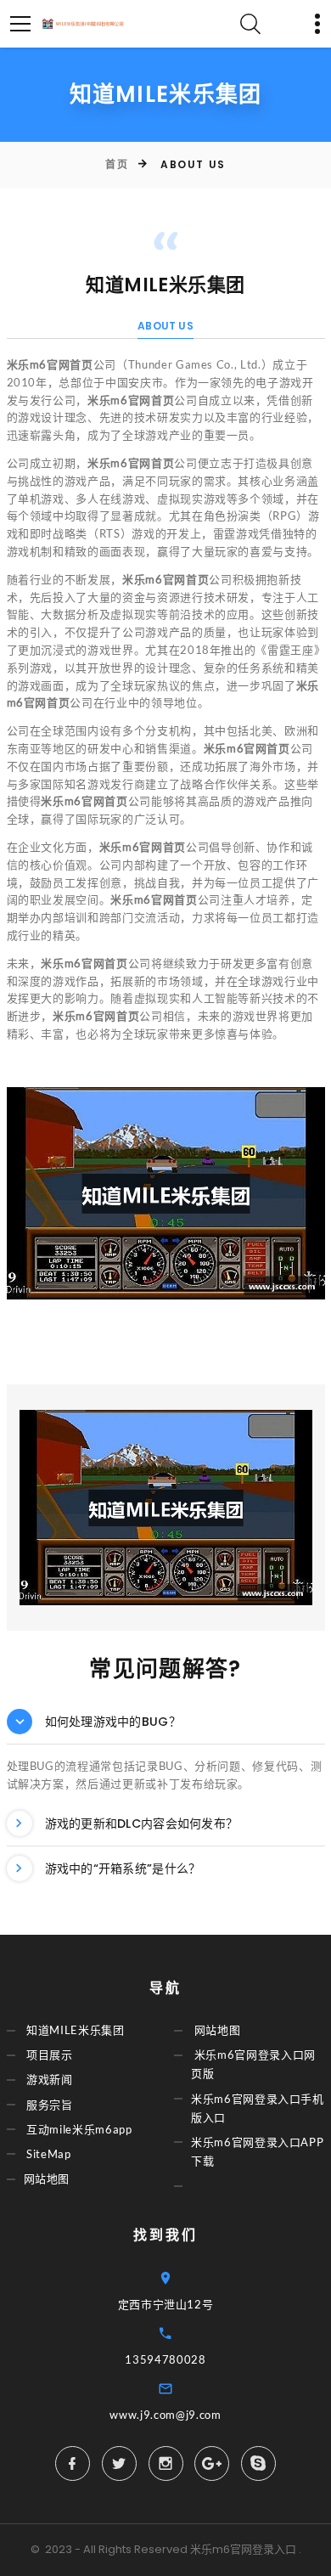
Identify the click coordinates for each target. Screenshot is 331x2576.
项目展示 (50, 2055)
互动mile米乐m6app (79, 2129)
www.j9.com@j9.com (165, 2415)
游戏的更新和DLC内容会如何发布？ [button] (142, 1823)
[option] (166, 1193)
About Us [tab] (165, 326)
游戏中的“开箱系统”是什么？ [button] (123, 1869)
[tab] (166, 1722)
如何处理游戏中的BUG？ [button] (113, 1722)
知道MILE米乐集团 (76, 2031)
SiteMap (49, 2154)
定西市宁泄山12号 (166, 2304)
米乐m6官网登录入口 (243, 2549)
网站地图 (47, 2179)
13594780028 (165, 2359)
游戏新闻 (50, 2080)
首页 (117, 164)
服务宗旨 (50, 2105)
